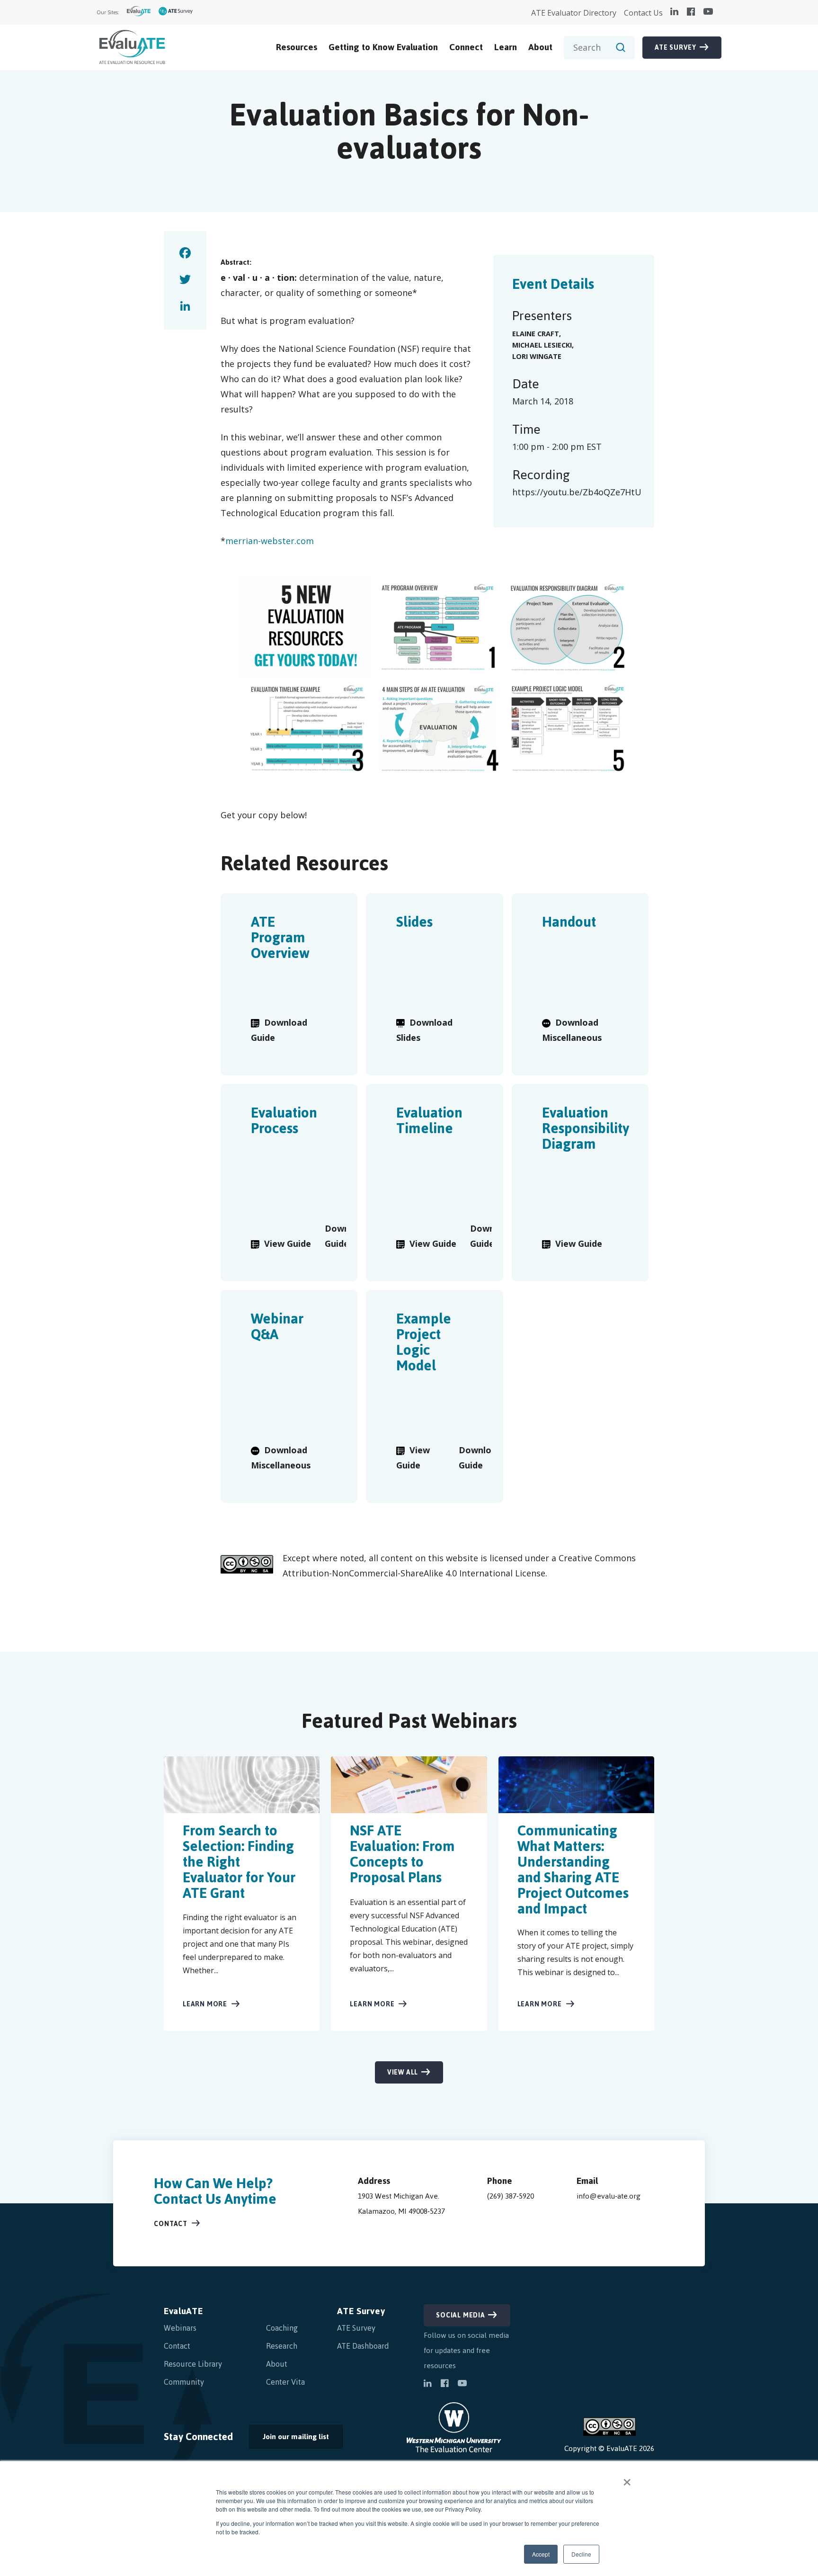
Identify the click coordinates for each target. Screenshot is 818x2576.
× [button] (627, 2479)
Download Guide (279, 1030)
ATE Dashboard (363, 2346)
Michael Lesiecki (542, 345)
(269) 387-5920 (511, 2196)
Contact (171, 2224)
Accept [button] (541, 2554)
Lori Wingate (537, 356)
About (540, 47)
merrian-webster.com (270, 541)
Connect (466, 47)
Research (282, 2346)
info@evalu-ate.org (609, 2196)
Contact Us (643, 13)
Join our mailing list (289, 2439)
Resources (297, 47)
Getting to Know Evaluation (383, 47)
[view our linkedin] (674, 12)
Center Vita (285, 2382)
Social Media (461, 2315)
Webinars (180, 2328)
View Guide (288, 1243)
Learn (506, 47)
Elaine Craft (536, 334)
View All (403, 2072)
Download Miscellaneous (572, 1030)
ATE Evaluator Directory (574, 13)
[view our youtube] (708, 12)
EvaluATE (183, 2311)
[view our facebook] (691, 12)
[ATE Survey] (176, 13)
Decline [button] (581, 2554)
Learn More (205, 2004)
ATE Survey (676, 48)
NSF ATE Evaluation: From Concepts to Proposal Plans (402, 1854)
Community (184, 2382)
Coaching (282, 2328)
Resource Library (193, 2364)
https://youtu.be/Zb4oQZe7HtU (577, 492)
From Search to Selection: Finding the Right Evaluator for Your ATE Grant (239, 1862)
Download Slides (424, 1030)
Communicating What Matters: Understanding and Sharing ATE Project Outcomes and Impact (573, 1869)
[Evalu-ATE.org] (139, 13)
